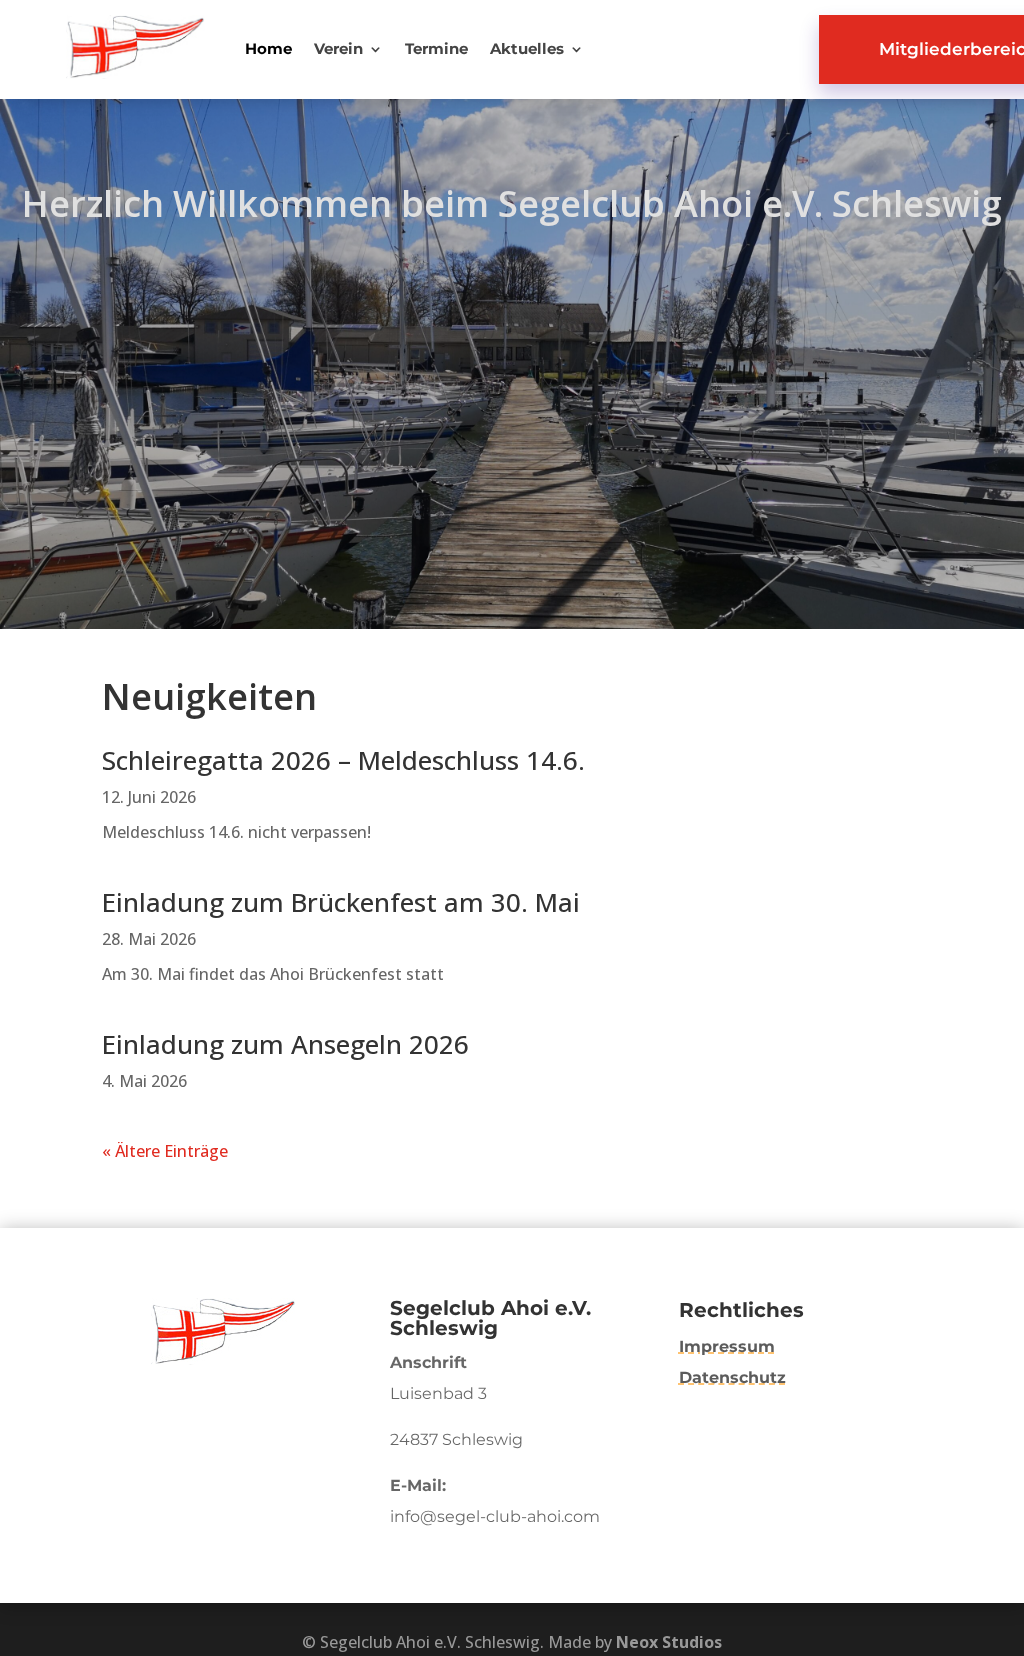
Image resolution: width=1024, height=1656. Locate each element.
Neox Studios (669, 1642)
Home (268, 50)
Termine (436, 50)
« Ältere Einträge (165, 1151)
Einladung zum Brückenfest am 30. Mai (341, 902)
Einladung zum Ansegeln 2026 (285, 1044)
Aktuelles (527, 50)
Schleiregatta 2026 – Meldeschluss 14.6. (343, 760)
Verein (338, 50)
